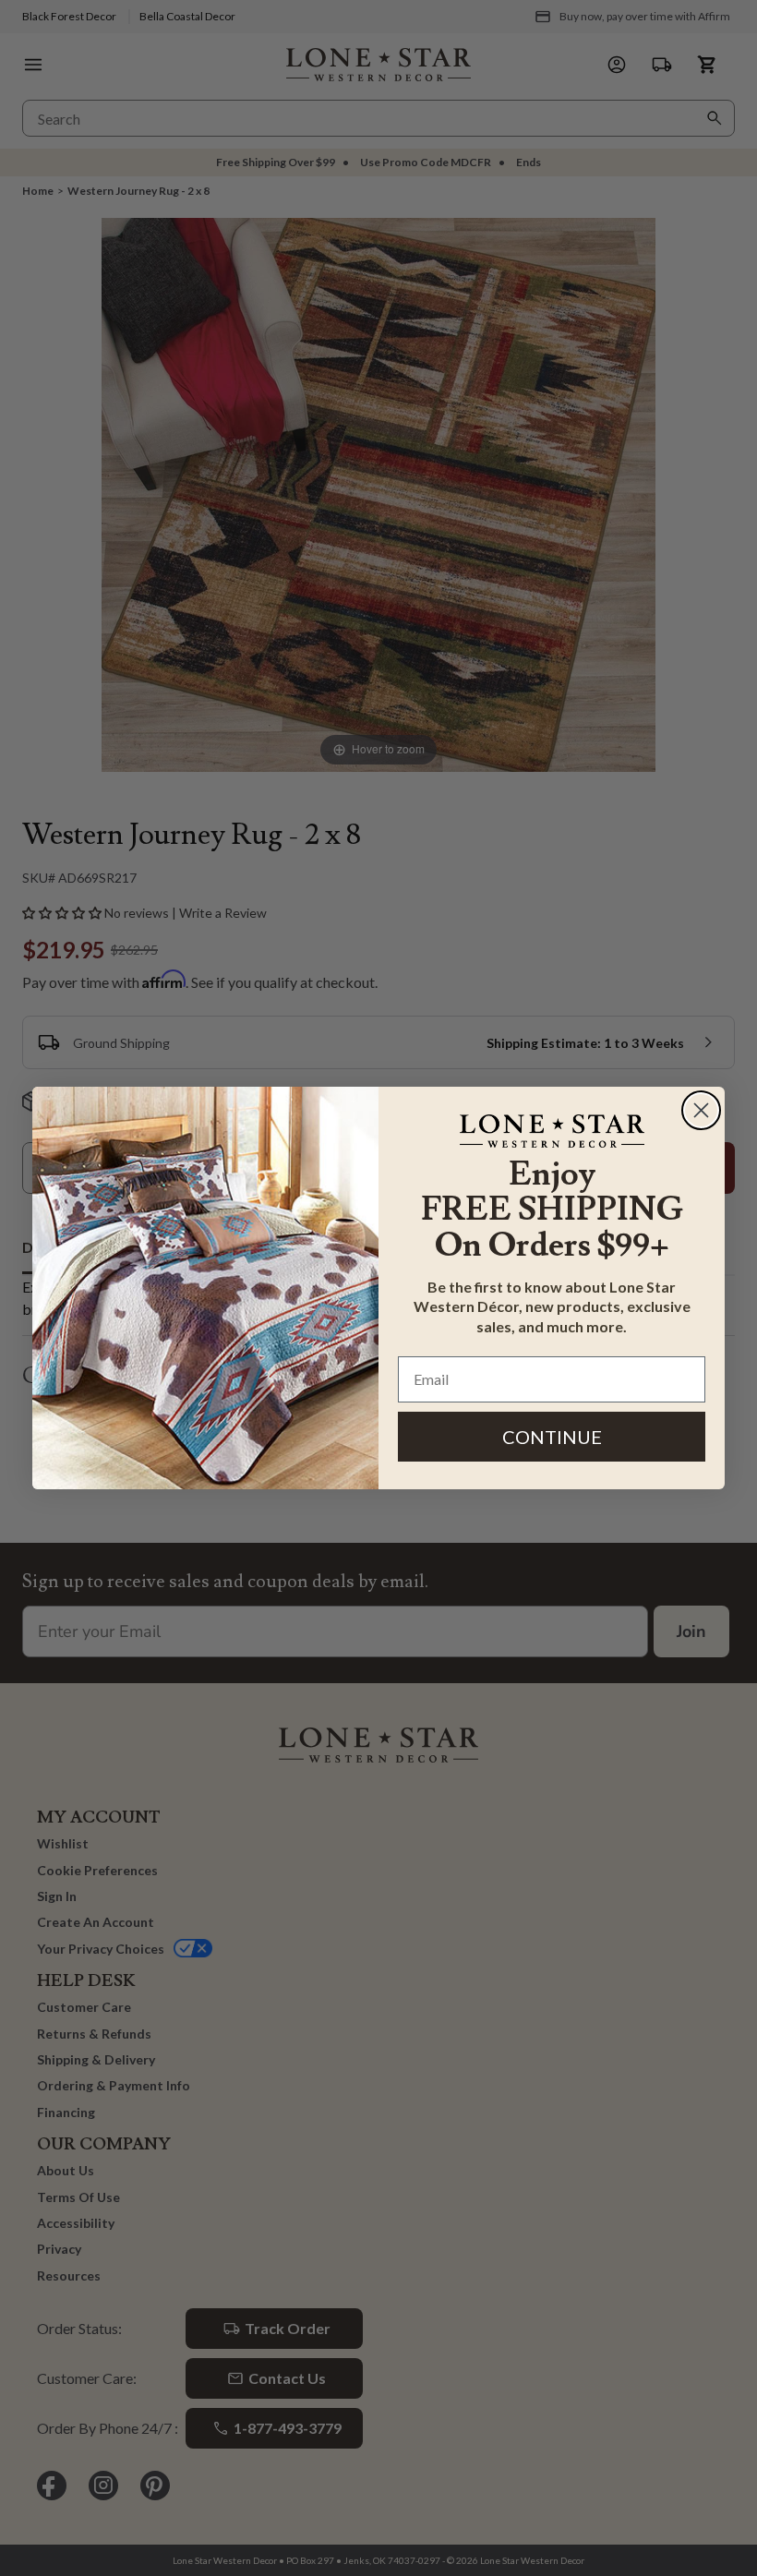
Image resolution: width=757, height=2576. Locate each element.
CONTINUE (552, 1437)
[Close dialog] (701, 1110)
